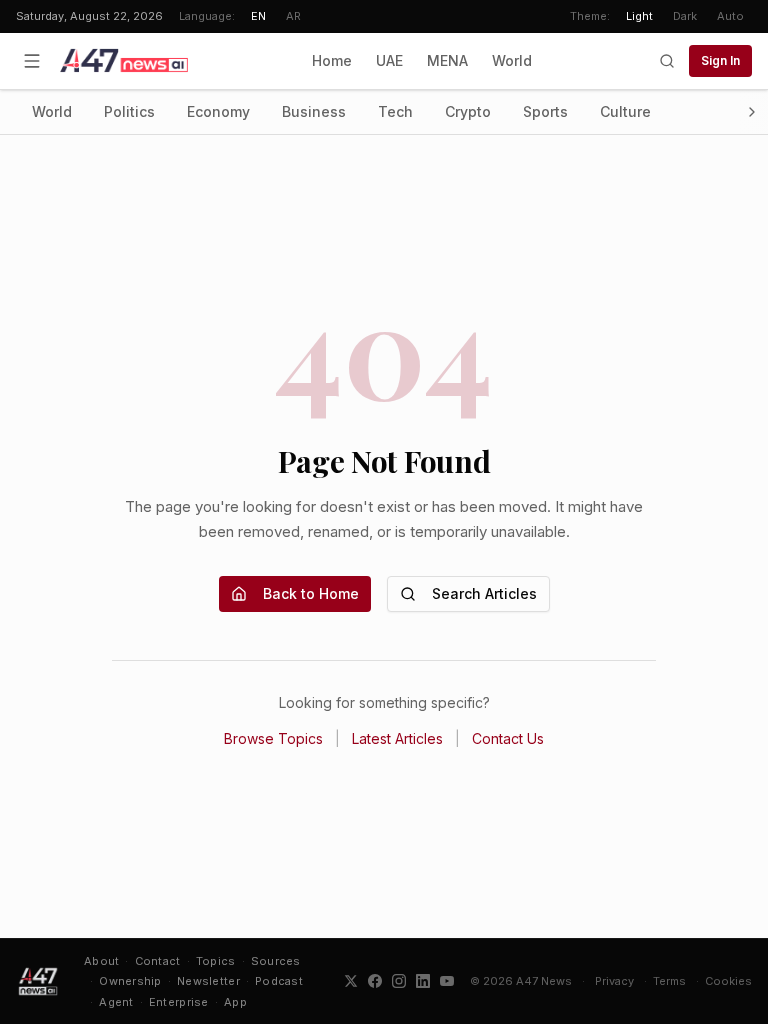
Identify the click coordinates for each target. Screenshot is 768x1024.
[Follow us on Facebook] (375, 981)
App (235, 1002)
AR (293, 16)
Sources (276, 961)
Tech (395, 111)
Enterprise (179, 1002)
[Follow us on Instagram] (399, 981)
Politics (129, 111)
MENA (447, 60)
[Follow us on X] (351, 981)
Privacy (614, 981)
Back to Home (311, 593)
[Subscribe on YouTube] (447, 981)
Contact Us (508, 738)
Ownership (130, 981)
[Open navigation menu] (32, 61)
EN (258, 16)
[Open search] (667, 61)
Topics (216, 961)
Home (332, 60)
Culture (625, 111)
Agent (116, 1002)
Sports (545, 111)
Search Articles (484, 593)
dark (685, 16)
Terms (669, 981)
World (512, 60)
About (101, 961)
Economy (218, 111)
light (639, 16)
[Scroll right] (752, 112)
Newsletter (208, 981)
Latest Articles (397, 738)
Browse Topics (273, 738)
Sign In (720, 60)
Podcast (279, 981)
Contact (158, 961)
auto (730, 16)
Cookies (728, 981)
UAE (389, 60)
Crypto (468, 111)
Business (314, 111)
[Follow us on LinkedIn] (423, 981)
